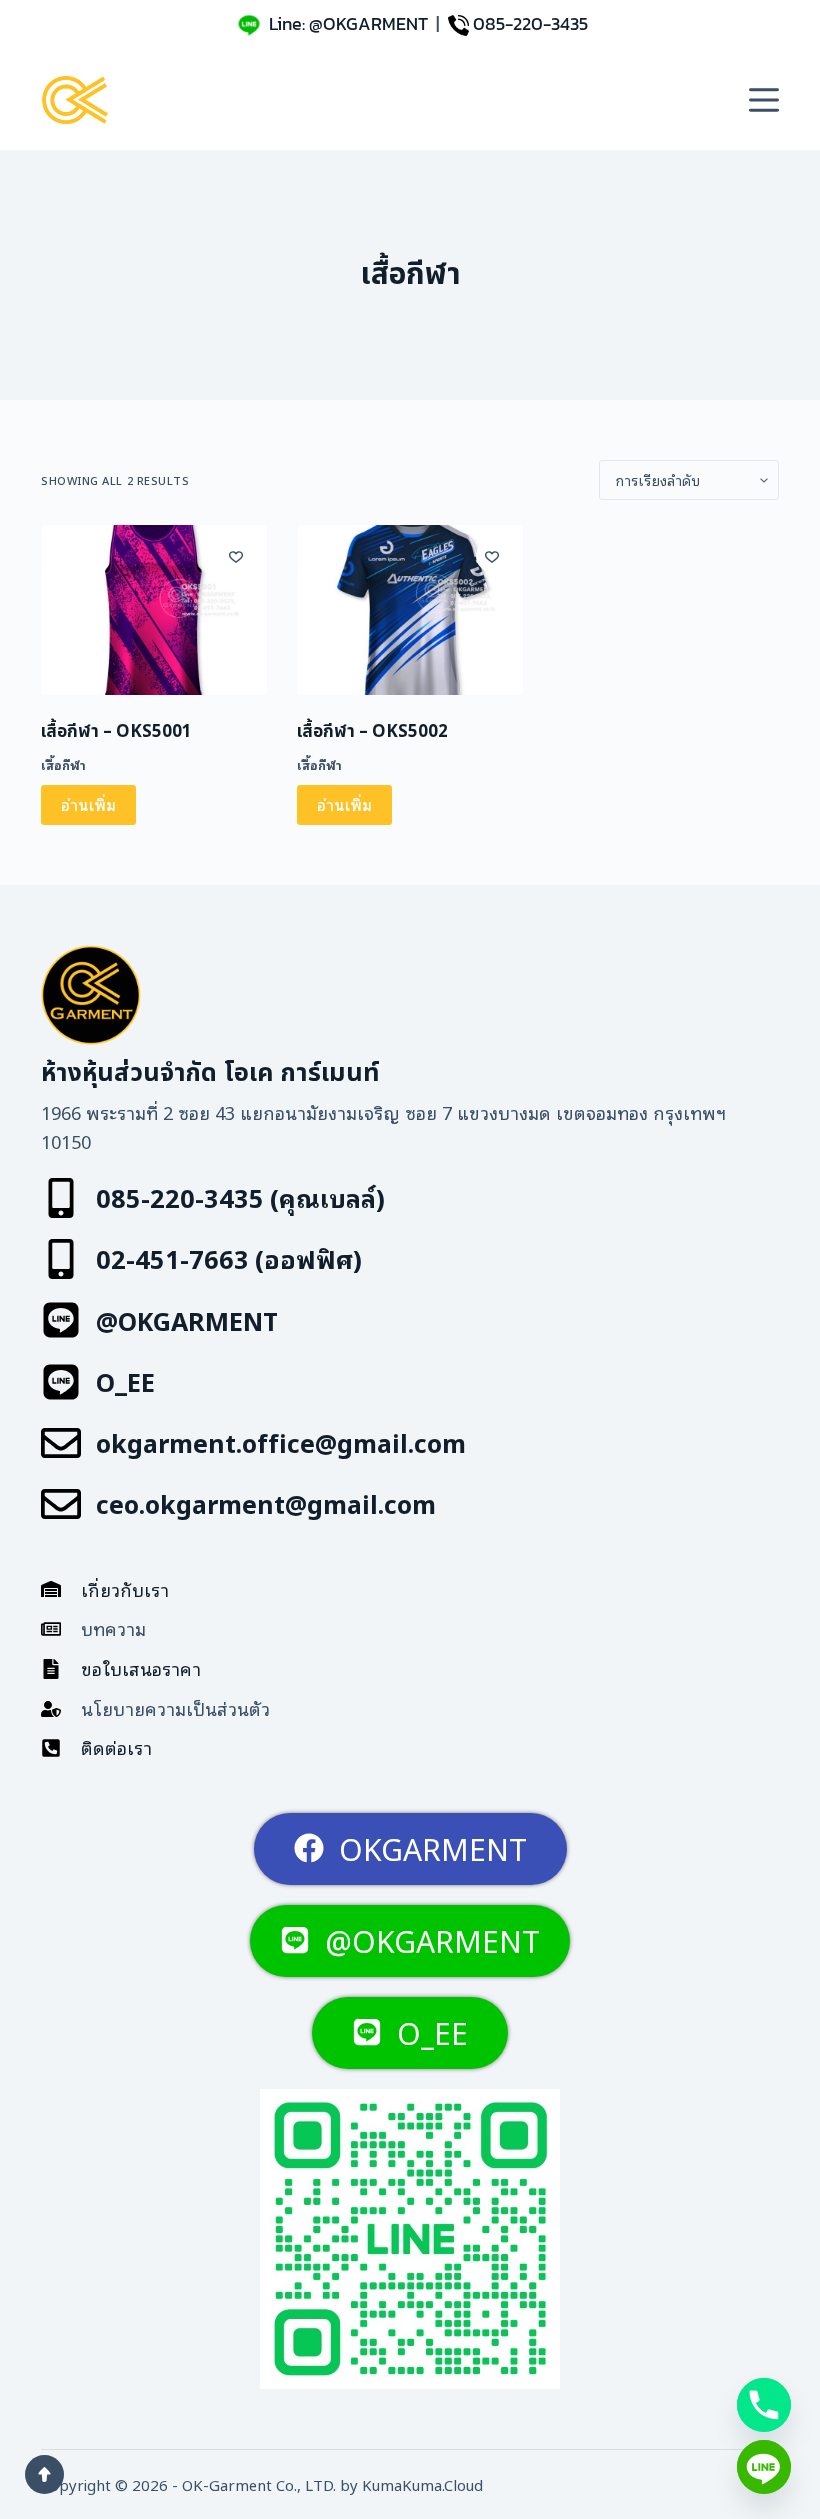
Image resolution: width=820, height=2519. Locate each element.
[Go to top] (44, 2474)
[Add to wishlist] (236, 556)
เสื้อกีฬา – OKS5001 (116, 732)
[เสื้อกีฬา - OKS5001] (154, 610)
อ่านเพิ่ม (88, 804)
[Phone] (764, 2405)
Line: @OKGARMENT (348, 23)
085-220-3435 (530, 23)
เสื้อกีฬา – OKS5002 (372, 732)
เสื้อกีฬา (63, 764)
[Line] (764, 2467)
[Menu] (764, 100)
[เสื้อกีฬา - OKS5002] (410, 610)
